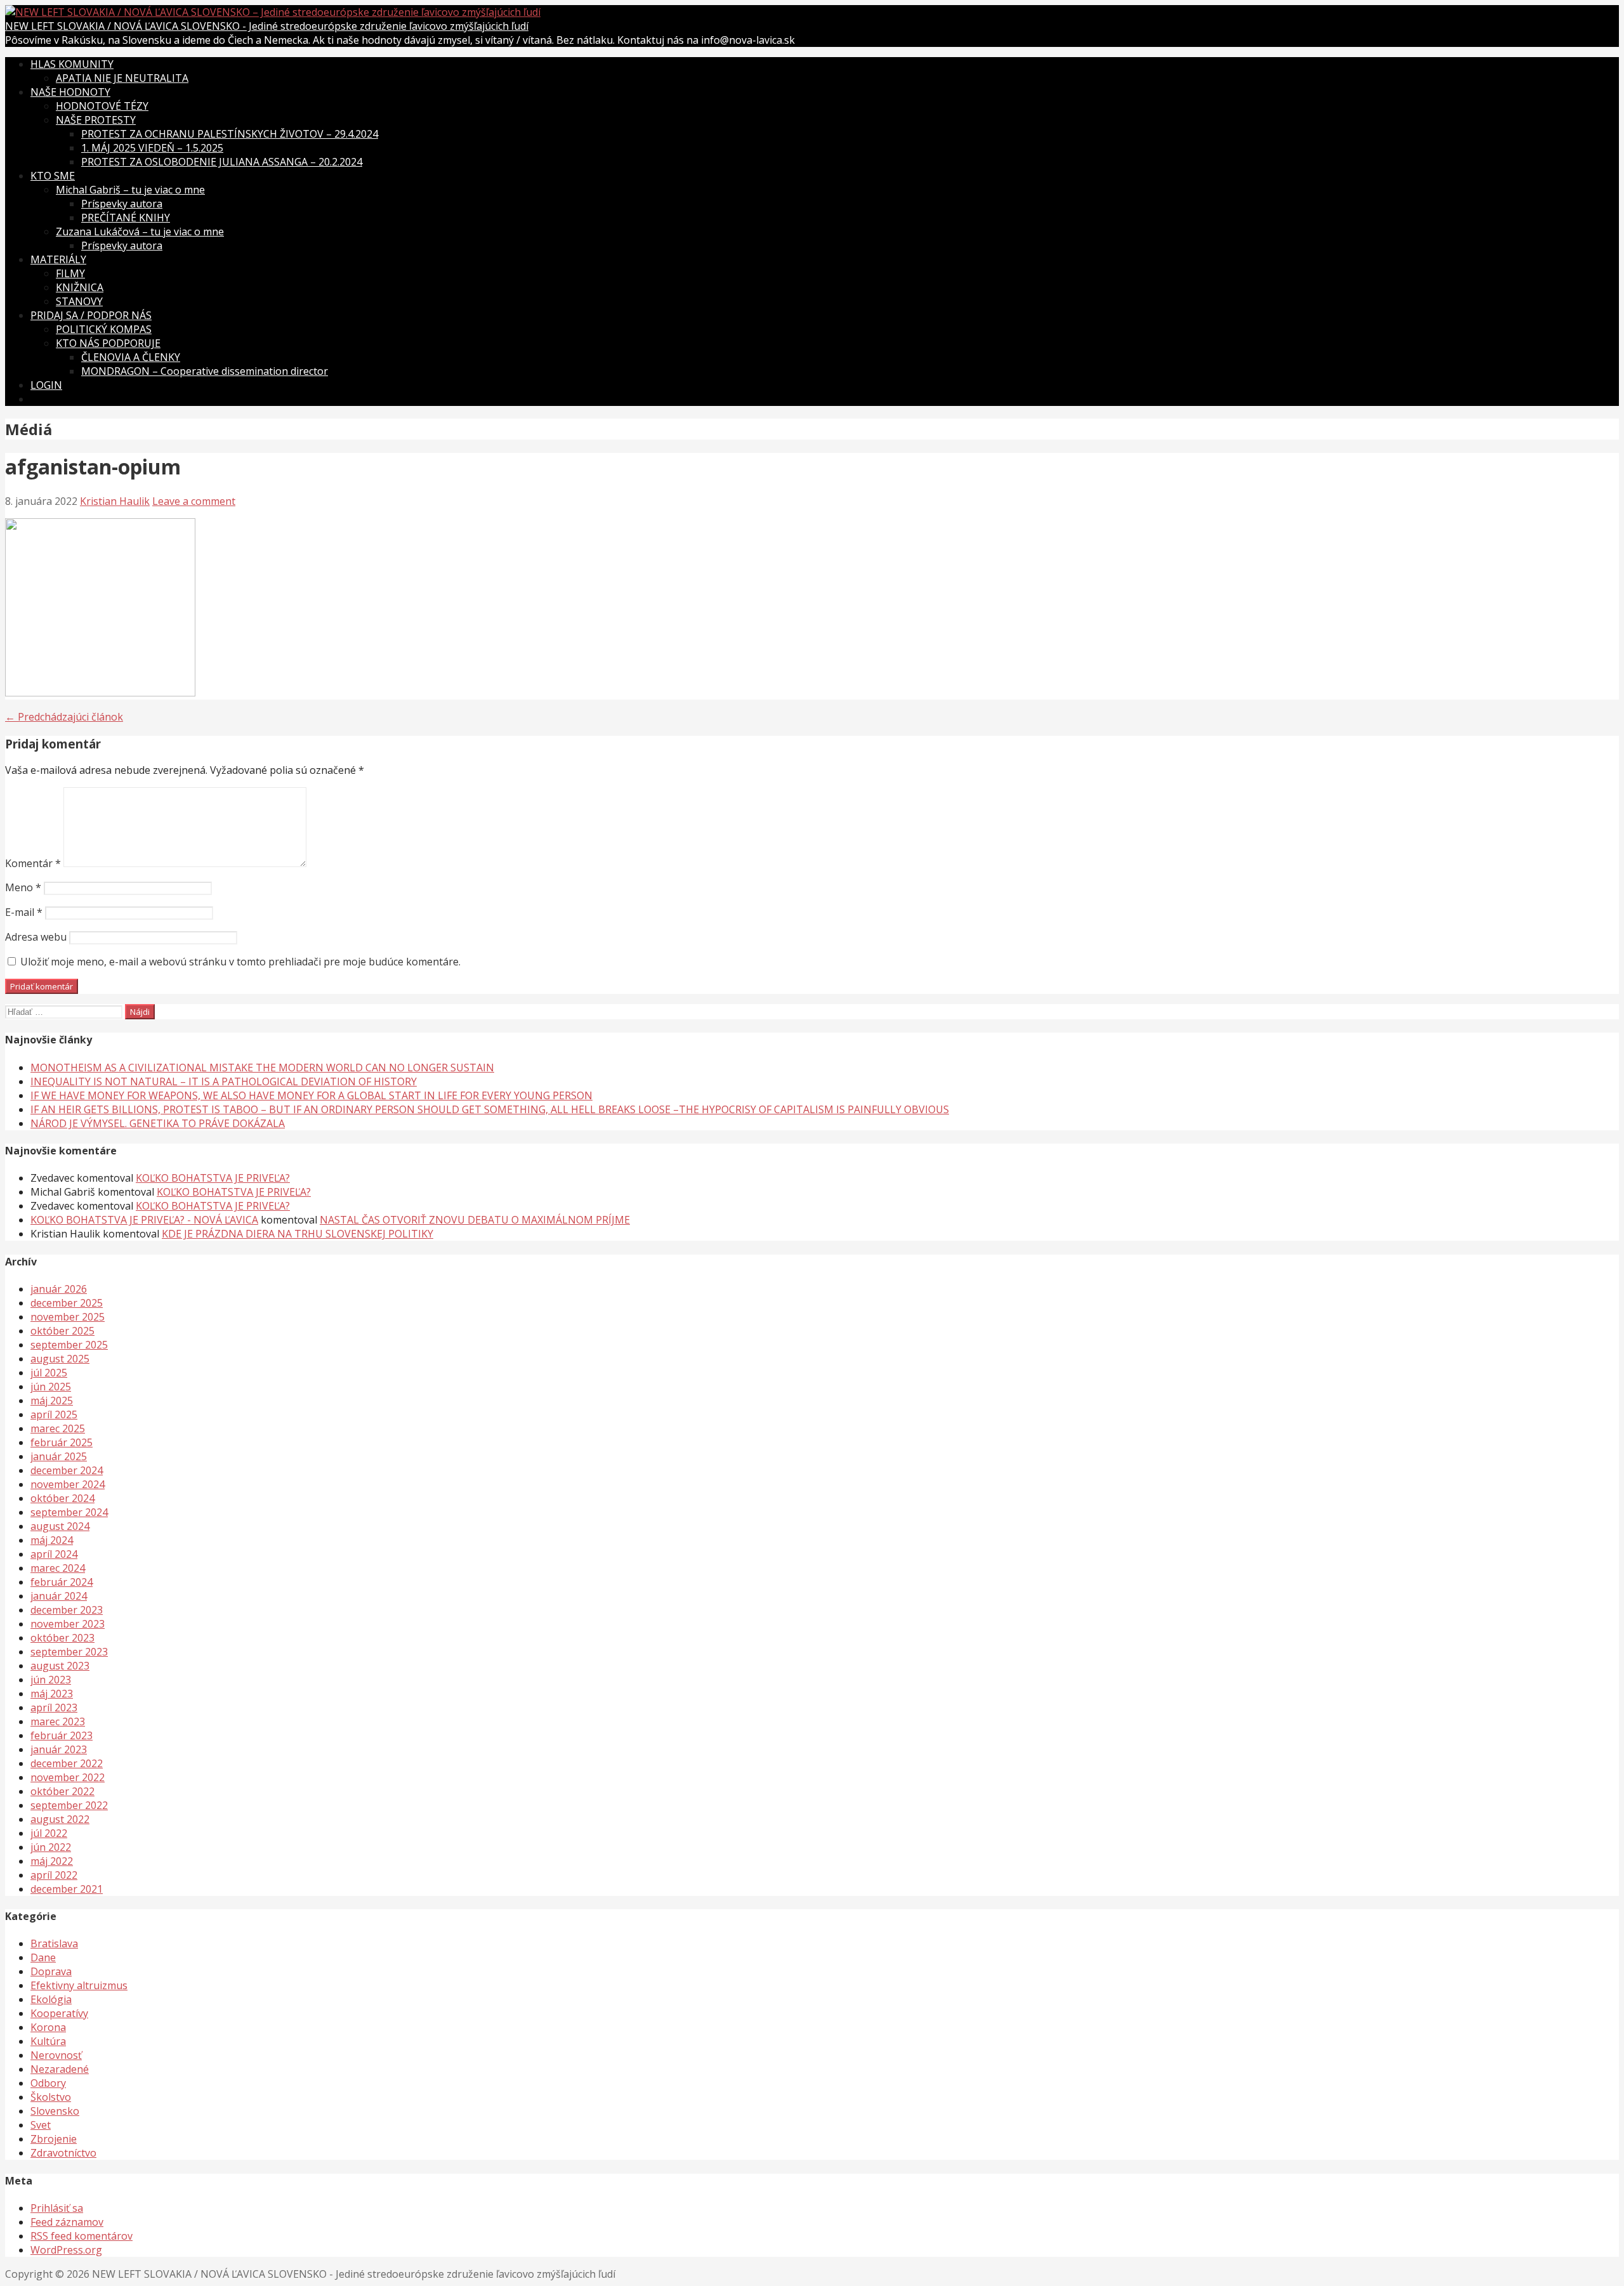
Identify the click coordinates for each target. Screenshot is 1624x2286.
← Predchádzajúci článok (64, 717)
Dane (43, 1957)
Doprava (51, 1971)
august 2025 (60, 1359)
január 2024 (59, 1596)
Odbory (48, 2083)
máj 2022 (52, 1861)
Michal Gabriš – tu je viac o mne (130, 190)
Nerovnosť (56, 2055)
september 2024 (69, 1512)
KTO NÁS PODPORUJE (108, 343)
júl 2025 (49, 1373)
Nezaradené (60, 2069)
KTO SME (53, 176)
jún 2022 (51, 1847)
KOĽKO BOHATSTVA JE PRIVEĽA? (213, 1178)
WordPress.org (66, 2250)
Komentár (33, 863)
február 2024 (62, 1582)
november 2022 (68, 1777)
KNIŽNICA (80, 287)
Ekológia (51, 1999)
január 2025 (59, 1456)
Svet (41, 2125)
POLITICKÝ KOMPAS (104, 329)
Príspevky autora (122, 204)
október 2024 (62, 1498)
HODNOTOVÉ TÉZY (102, 106)
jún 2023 (51, 1680)
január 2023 (59, 1749)
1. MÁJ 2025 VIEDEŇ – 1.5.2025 (152, 148)
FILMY (70, 273)
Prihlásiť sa (57, 2208)
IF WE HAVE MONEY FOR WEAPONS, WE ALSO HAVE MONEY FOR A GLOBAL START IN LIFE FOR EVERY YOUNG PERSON (311, 1095)
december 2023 (67, 1610)
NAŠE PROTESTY (96, 120)
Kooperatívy (59, 2013)
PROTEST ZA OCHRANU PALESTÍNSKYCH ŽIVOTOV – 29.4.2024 (230, 134)
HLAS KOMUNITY (72, 64)
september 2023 (69, 1652)
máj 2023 (52, 1694)
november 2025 (68, 1317)
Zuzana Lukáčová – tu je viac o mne (140, 232)
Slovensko (55, 2111)
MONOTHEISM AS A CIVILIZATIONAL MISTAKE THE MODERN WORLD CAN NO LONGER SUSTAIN (262, 1068)
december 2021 (67, 1889)
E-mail (24, 912)
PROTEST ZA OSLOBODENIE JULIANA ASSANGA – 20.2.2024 (222, 162)
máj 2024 (52, 1540)
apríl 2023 (54, 1708)
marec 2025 (58, 1428)
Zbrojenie (54, 2139)
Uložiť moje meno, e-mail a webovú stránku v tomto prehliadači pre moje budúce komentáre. (240, 962)
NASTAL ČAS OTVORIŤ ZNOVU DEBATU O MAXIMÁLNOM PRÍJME (475, 1220)
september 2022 (69, 1805)
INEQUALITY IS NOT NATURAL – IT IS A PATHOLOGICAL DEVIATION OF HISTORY (224, 1081)
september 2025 (69, 1345)
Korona (48, 2027)
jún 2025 (51, 1387)
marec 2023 (58, 1721)
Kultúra (48, 2041)
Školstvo (51, 2097)
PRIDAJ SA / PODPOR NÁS (91, 315)
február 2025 (62, 1442)
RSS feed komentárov (82, 2236)
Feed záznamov (67, 2222)
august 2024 (60, 1526)
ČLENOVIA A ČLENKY (131, 357)
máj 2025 (52, 1401)
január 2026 (59, 1289)
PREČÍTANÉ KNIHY (126, 218)
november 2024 (68, 1484)
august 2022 (60, 1819)
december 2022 (67, 1763)
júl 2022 (49, 1833)
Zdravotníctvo (63, 2153)
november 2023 (68, 1624)
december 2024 (67, 1470)
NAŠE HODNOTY (70, 92)
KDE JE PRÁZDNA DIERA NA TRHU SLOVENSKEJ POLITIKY (298, 1234)
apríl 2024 (54, 1554)
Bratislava (54, 1943)
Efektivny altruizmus (79, 1985)
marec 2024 (58, 1568)
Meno (23, 887)
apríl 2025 (54, 1414)
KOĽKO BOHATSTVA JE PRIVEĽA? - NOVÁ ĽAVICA (144, 1220)
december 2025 (67, 1303)
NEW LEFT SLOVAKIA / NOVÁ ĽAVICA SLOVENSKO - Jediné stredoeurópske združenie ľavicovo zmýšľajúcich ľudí (267, 26)
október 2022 (62, 1791)
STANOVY (79, 301)
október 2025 (62, 1331)
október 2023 (62, 1638)
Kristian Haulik (115, 501)
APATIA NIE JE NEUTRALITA (122, 78)
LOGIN (46, 385)
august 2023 (60, 1666)
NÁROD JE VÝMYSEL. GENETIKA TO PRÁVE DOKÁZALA (158, 1123)
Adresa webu (36, 937)
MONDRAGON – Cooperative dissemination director (205, 371)
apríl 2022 (54, 1875)
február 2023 (62, 1735)
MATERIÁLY (58, 259)
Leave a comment (194, 501)
